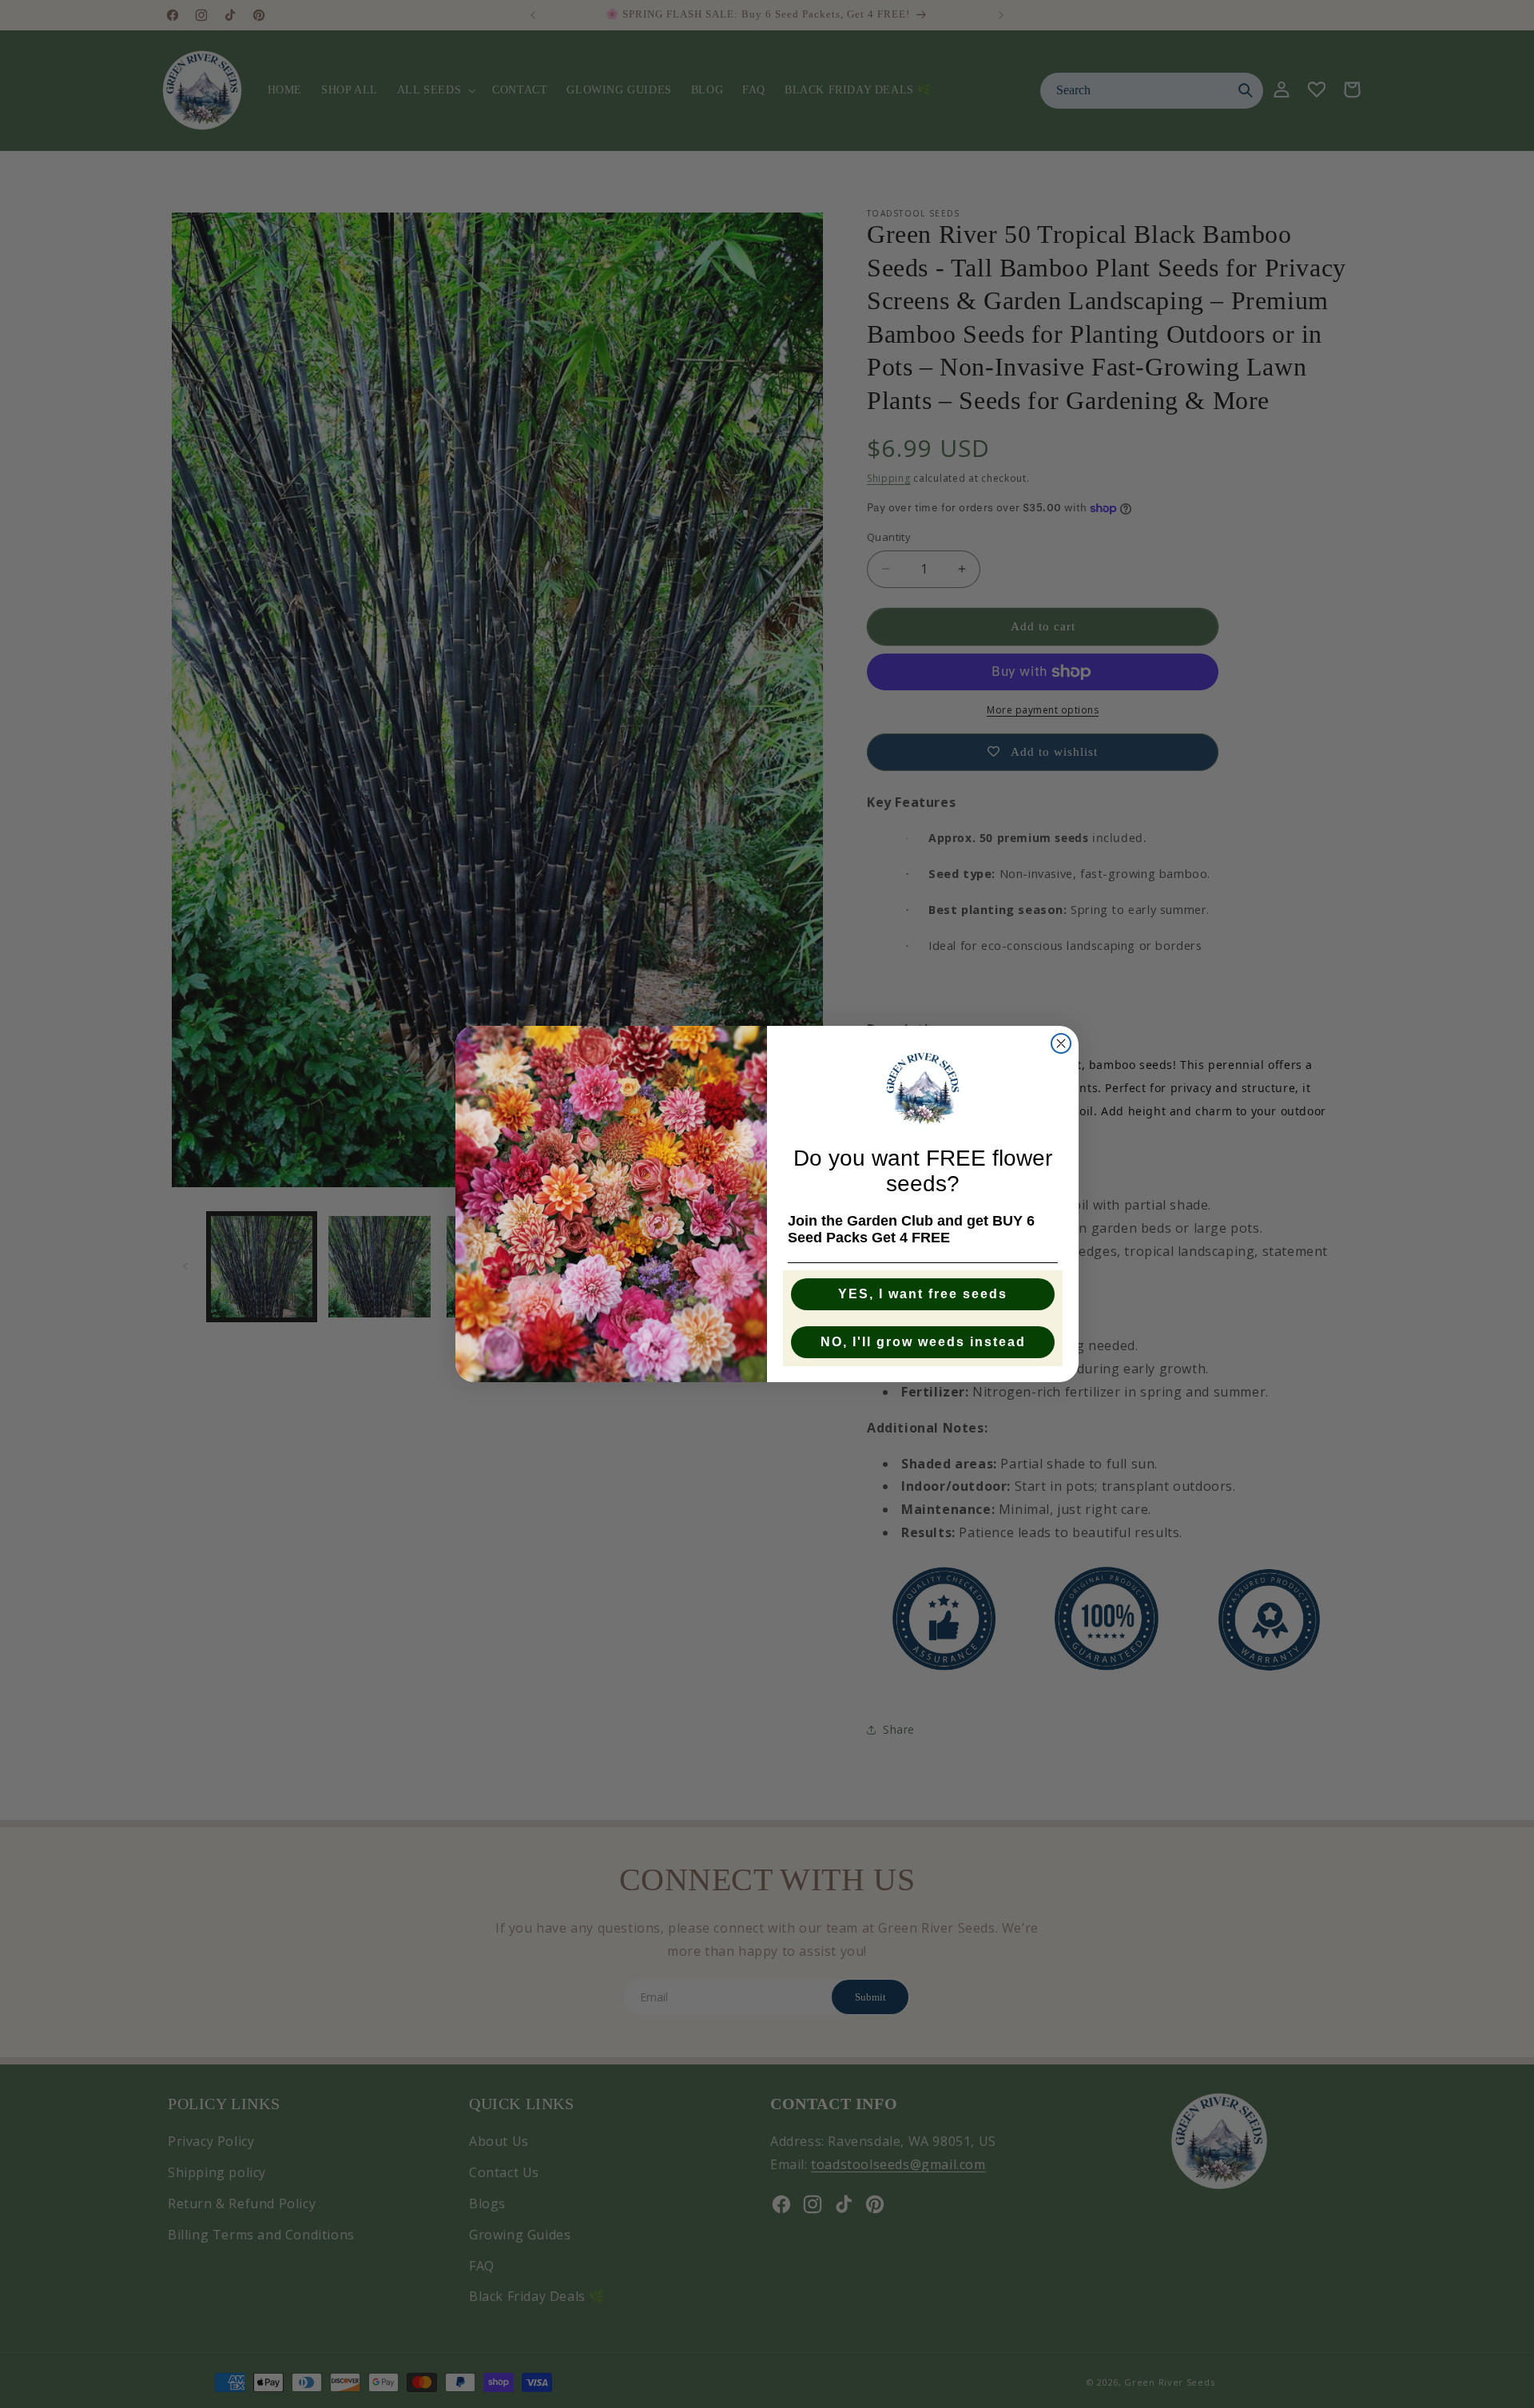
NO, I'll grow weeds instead (923, 1342)
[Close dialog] (1061, 1043)
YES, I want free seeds (923, 1294)
